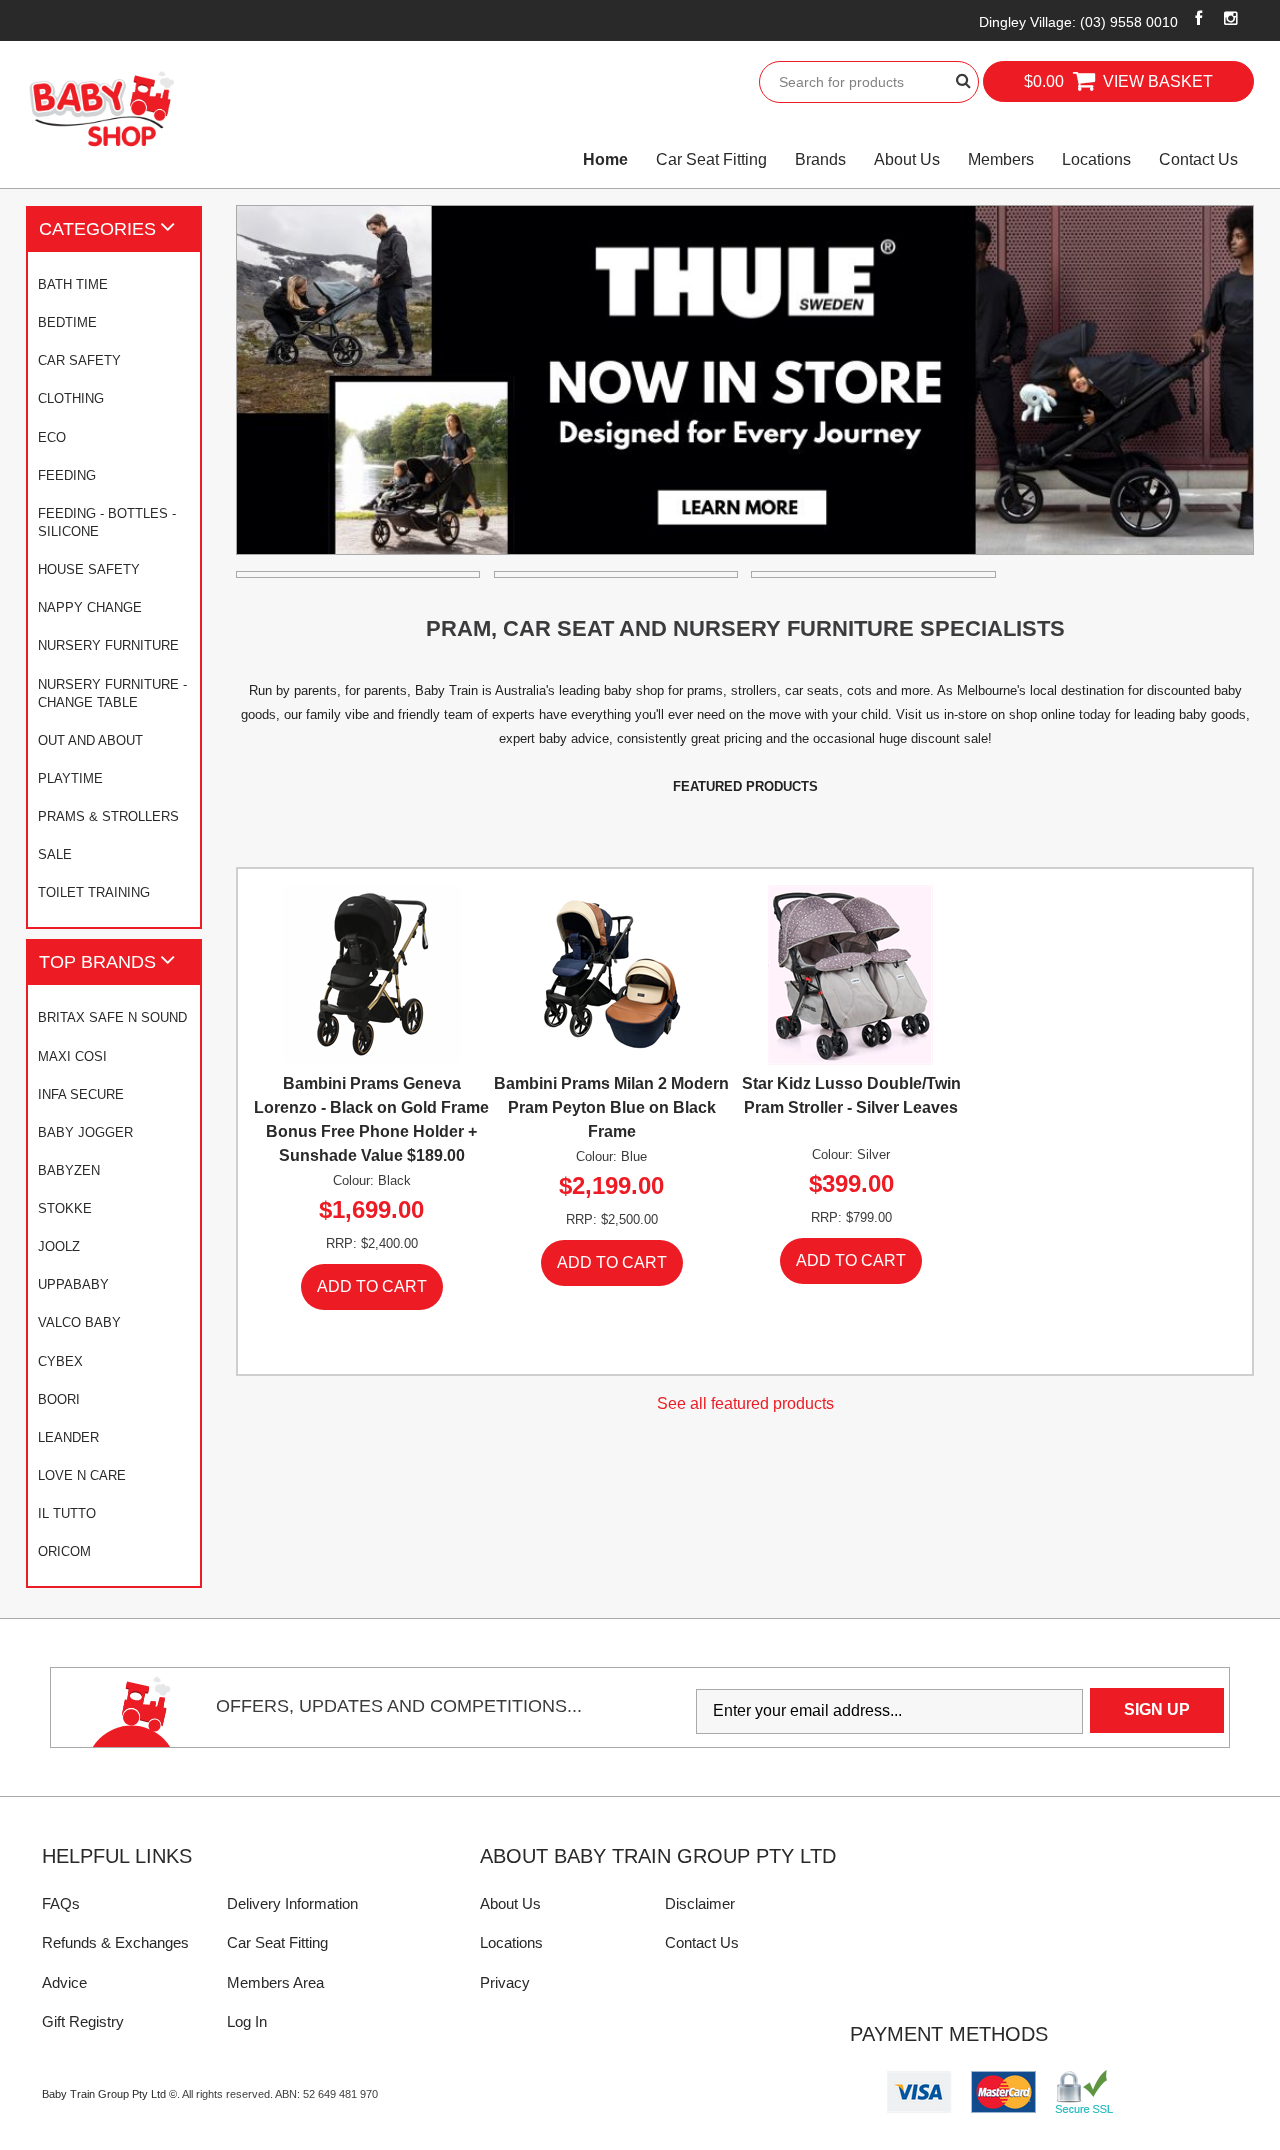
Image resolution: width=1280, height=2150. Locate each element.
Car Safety (79, 360)
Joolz (59, 1246)
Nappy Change (90, 607)
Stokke (65, 1208)
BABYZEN (69, 1170)
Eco (52, 437)
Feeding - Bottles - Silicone (107, 522)
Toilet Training (94, 892)
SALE (55, 854)
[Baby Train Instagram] (1230, 18)
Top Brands (97, 961)
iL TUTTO (67, 1513)
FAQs (61, 1903)
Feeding (67, 475)
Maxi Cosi (72, 1056)
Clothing (71, 398)
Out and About (90, 740)
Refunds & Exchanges (115, 1942)
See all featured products (745, 1403)
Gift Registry (83, 2021)
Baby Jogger (85, 1132)
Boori (59, 1399)
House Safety (89, 569)
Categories (97, 228)
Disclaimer (700, 1903)
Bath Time (73, 284)
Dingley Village (1078, 22)
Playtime (70, 778)
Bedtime (67, 322)
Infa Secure (81, 1094)
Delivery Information (292, 1903)
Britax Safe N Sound (112, 1017)
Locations (1096, 159)
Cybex (60, 1361)
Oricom (64, 1551)
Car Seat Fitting (711, 159)
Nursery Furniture (108, 645)
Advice (64, 1982)
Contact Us (1198, 159)
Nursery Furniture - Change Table (112, 693)
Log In (247, 2021)
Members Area (275, 1982)
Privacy (505, 1982)
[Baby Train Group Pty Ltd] (101, 109)
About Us (907, 159)
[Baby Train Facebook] (1199, 18)
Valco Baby (79, 1322)
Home (605, 159)
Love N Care (82, 1475)
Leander (68, 1437)
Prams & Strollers (108, 816)
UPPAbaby (73, 1284)
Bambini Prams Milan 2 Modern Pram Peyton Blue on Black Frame (611, 1107)
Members (1001, 159)
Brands (820, 159)
